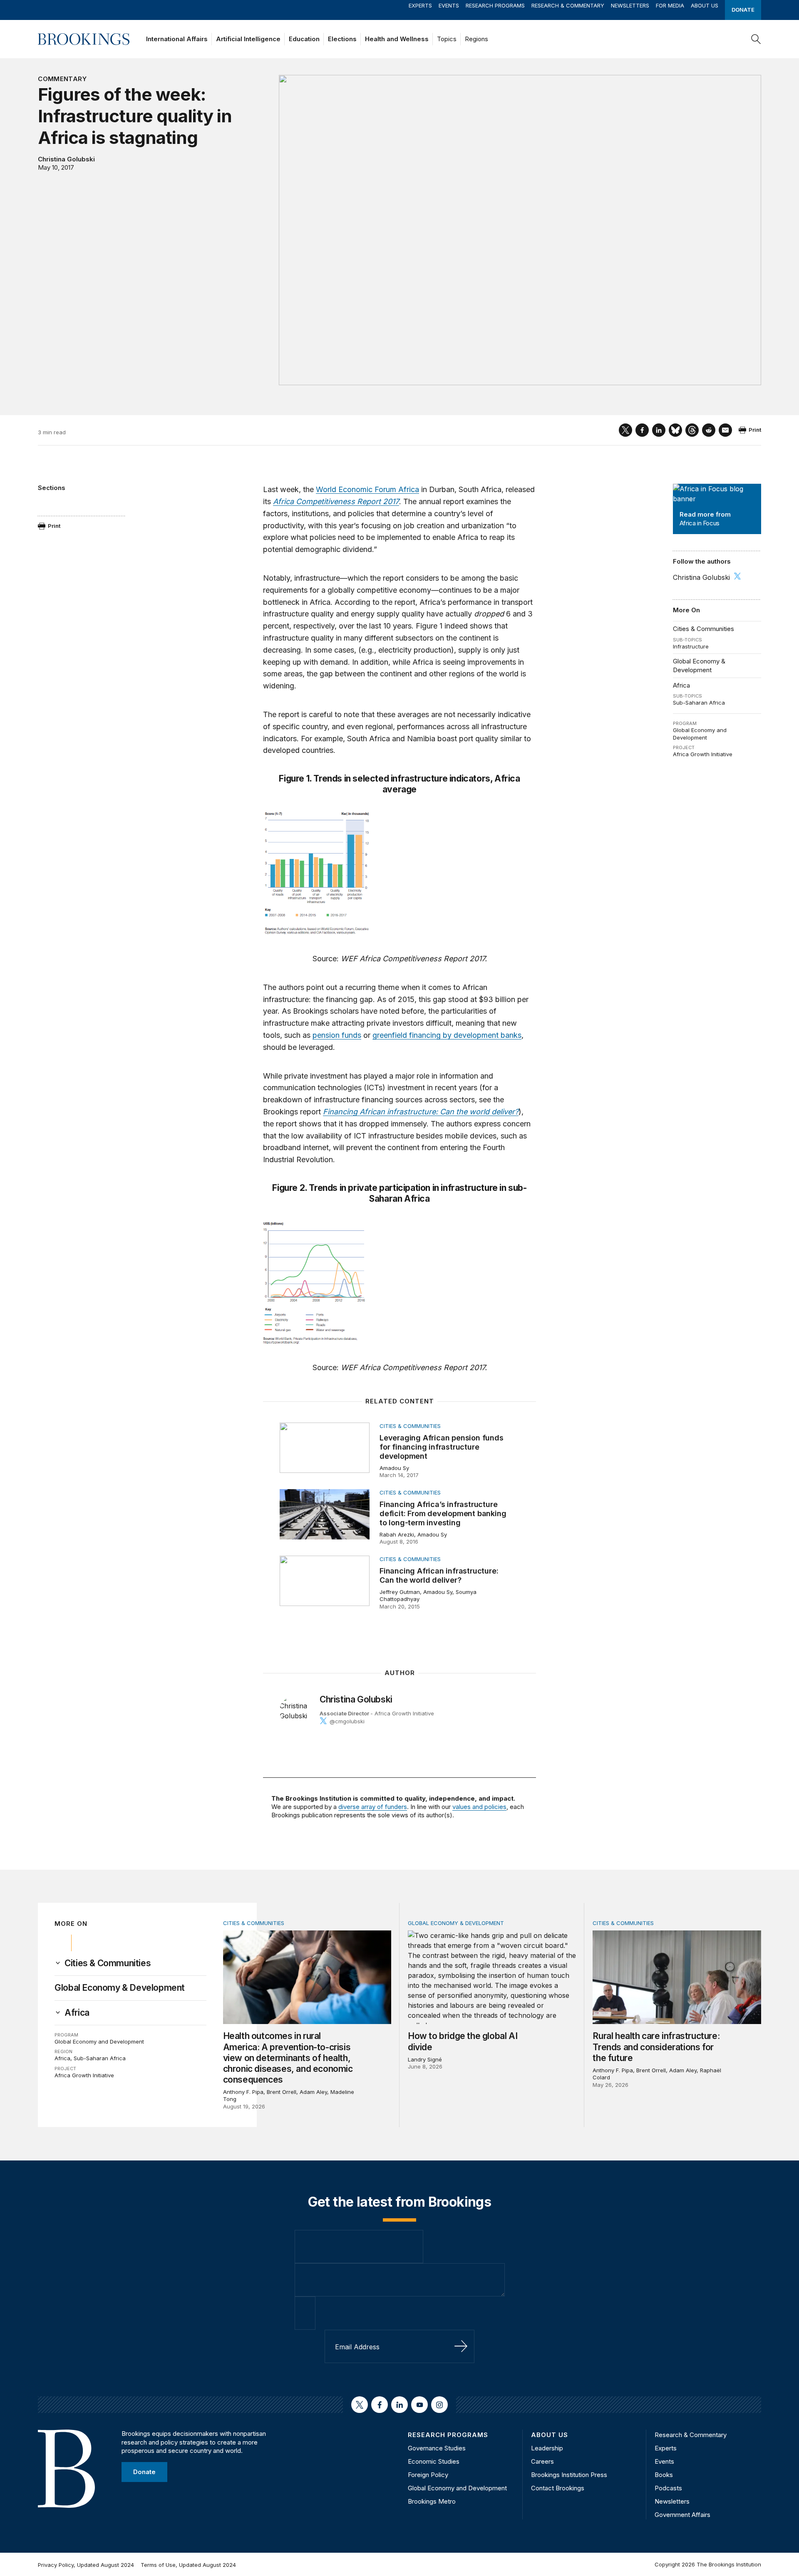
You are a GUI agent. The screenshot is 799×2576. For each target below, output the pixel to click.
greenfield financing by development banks (447, 1035)
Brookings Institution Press (569, 2475)
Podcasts (668, 2488)
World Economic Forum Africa (367, 489)
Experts (420, 5)
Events (449, 5)
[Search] (756, 39)
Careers (542, 2461)
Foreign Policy (428, 2475)
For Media (670, 5)
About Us (705, 5)
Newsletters (630, 5)
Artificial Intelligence (248, 39)
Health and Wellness (397, 39)
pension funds (337, 1035)
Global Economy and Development (700, 734)
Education (304, 39)
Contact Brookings (558, 2488)
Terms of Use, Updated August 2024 (188, 2565)
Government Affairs (682, 2515)
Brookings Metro (432, 2501)
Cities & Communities (703, 629)
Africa (681, 685)
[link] (108, 1963)
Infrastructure (691, 646)
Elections (342, 39)
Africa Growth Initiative (703, 754)
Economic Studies (434, 2461)
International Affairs (177, 39)
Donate (743, 10)
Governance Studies (437, 2448)
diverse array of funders (373, 1807)
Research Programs (495, 5)
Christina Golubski (66, 159)
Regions (476, 39)
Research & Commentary (568, 5)
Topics (447, 39)
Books (664, 2475)
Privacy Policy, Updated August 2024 (86, 2565)
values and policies (479, 1807)
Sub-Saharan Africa (699, 703)
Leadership (547, 2448)
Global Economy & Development (699, 665)
